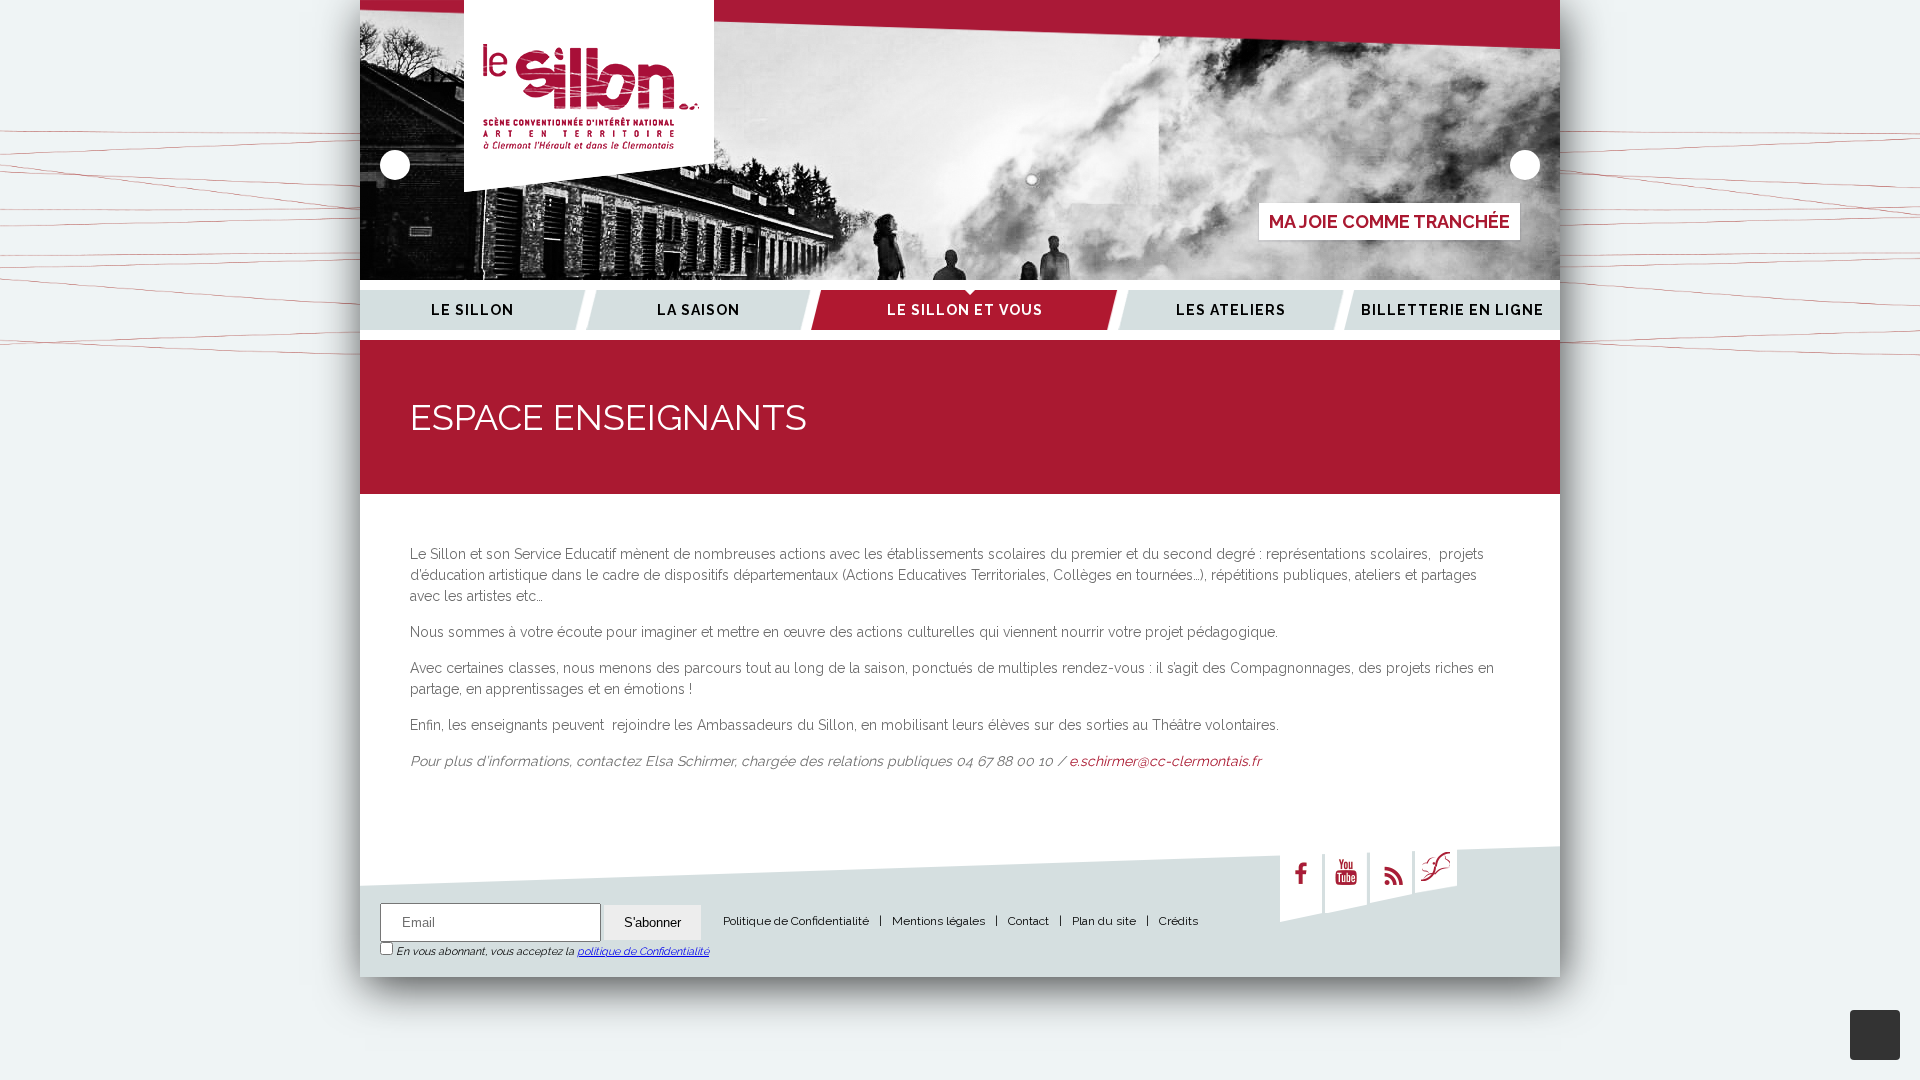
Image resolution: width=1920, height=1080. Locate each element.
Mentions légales (938, 921)
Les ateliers (1231, 310)
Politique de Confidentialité (796, 921)
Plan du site (1104, 921)
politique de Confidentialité (643, 951)
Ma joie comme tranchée (1389, 221)
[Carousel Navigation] (960, 165)
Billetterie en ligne (1452, 310)
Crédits (1178, 921)
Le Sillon (472, 310)
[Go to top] (1875, 1035)
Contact (1028, 921)
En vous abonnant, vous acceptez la (551, 951)
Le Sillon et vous (965, 310)
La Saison (698, 310)
